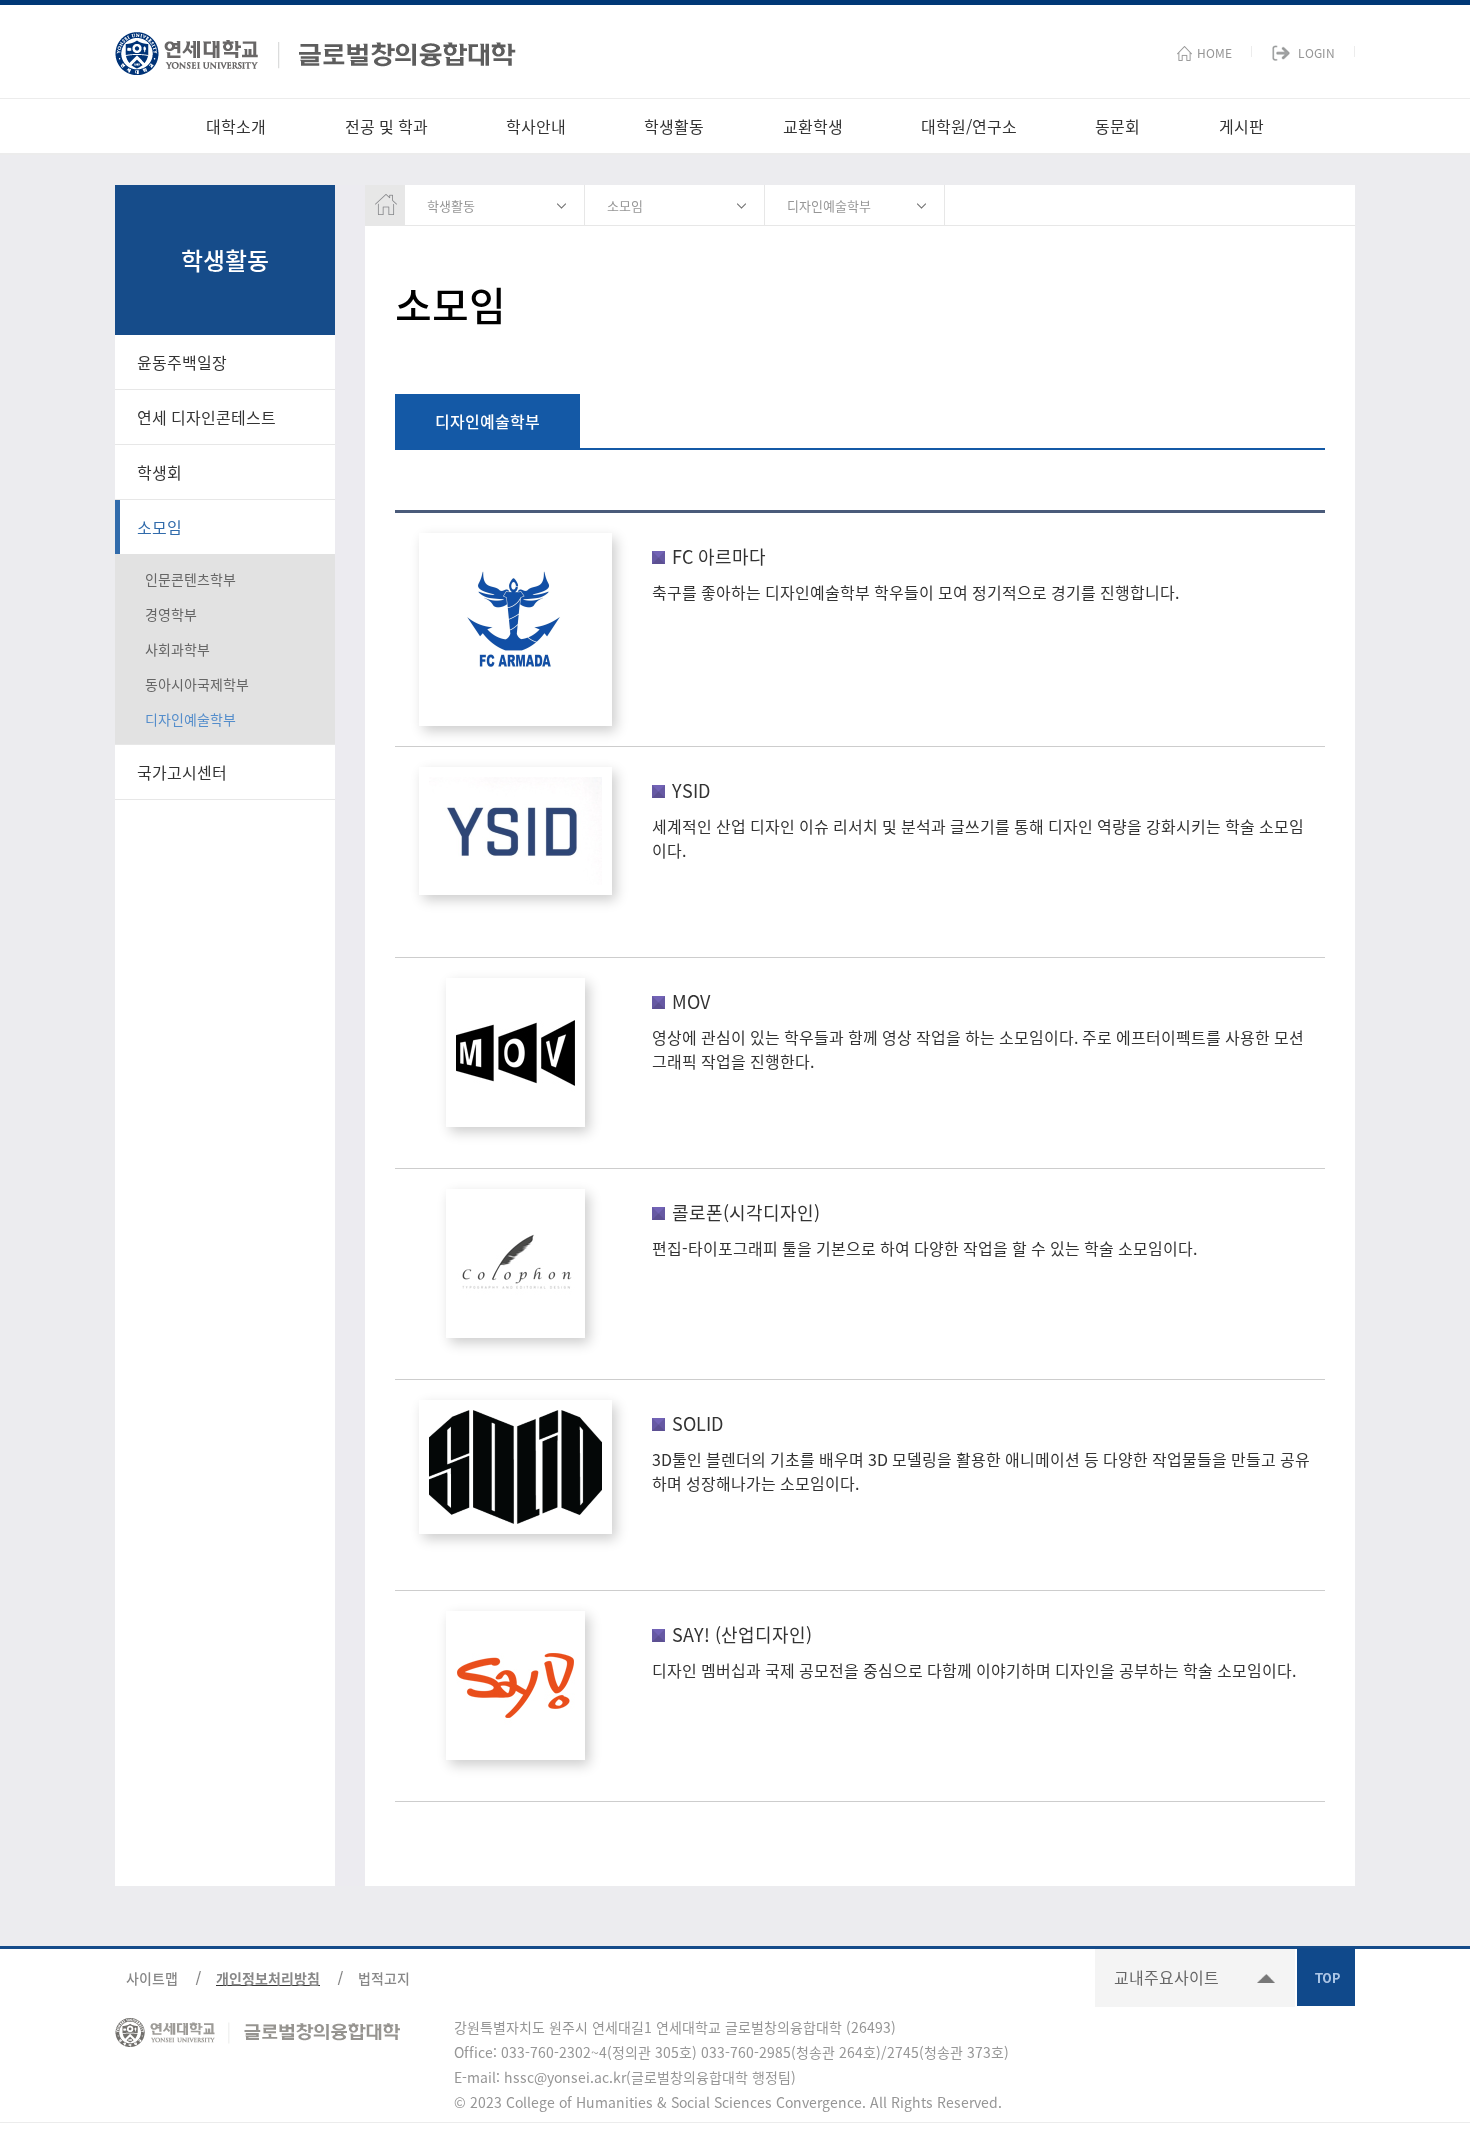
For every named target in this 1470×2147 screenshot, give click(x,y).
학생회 (159, 472)
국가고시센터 (182, 772)
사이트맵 (152, 1978)
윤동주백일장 (182, 362)
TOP (1326, 1977)
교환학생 (813, 126)
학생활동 (674, 126)
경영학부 (171, 614)
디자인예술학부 (190, 719)
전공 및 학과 (386, 126)
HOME (1214, 53)
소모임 (159, 527)
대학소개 (236, 126)
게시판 (1241, 126)
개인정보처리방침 (268, 1978)
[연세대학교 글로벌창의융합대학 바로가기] (315, 48)
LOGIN (1316, 53)
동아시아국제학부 (197, 684)
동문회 (1117, 126)
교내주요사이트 (1166, 1977)
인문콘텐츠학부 (190, 579)
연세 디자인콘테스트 (206, 417)
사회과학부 (177, 649)
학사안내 (536, 126)
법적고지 (384, 1978)
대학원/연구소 (969, 126)
